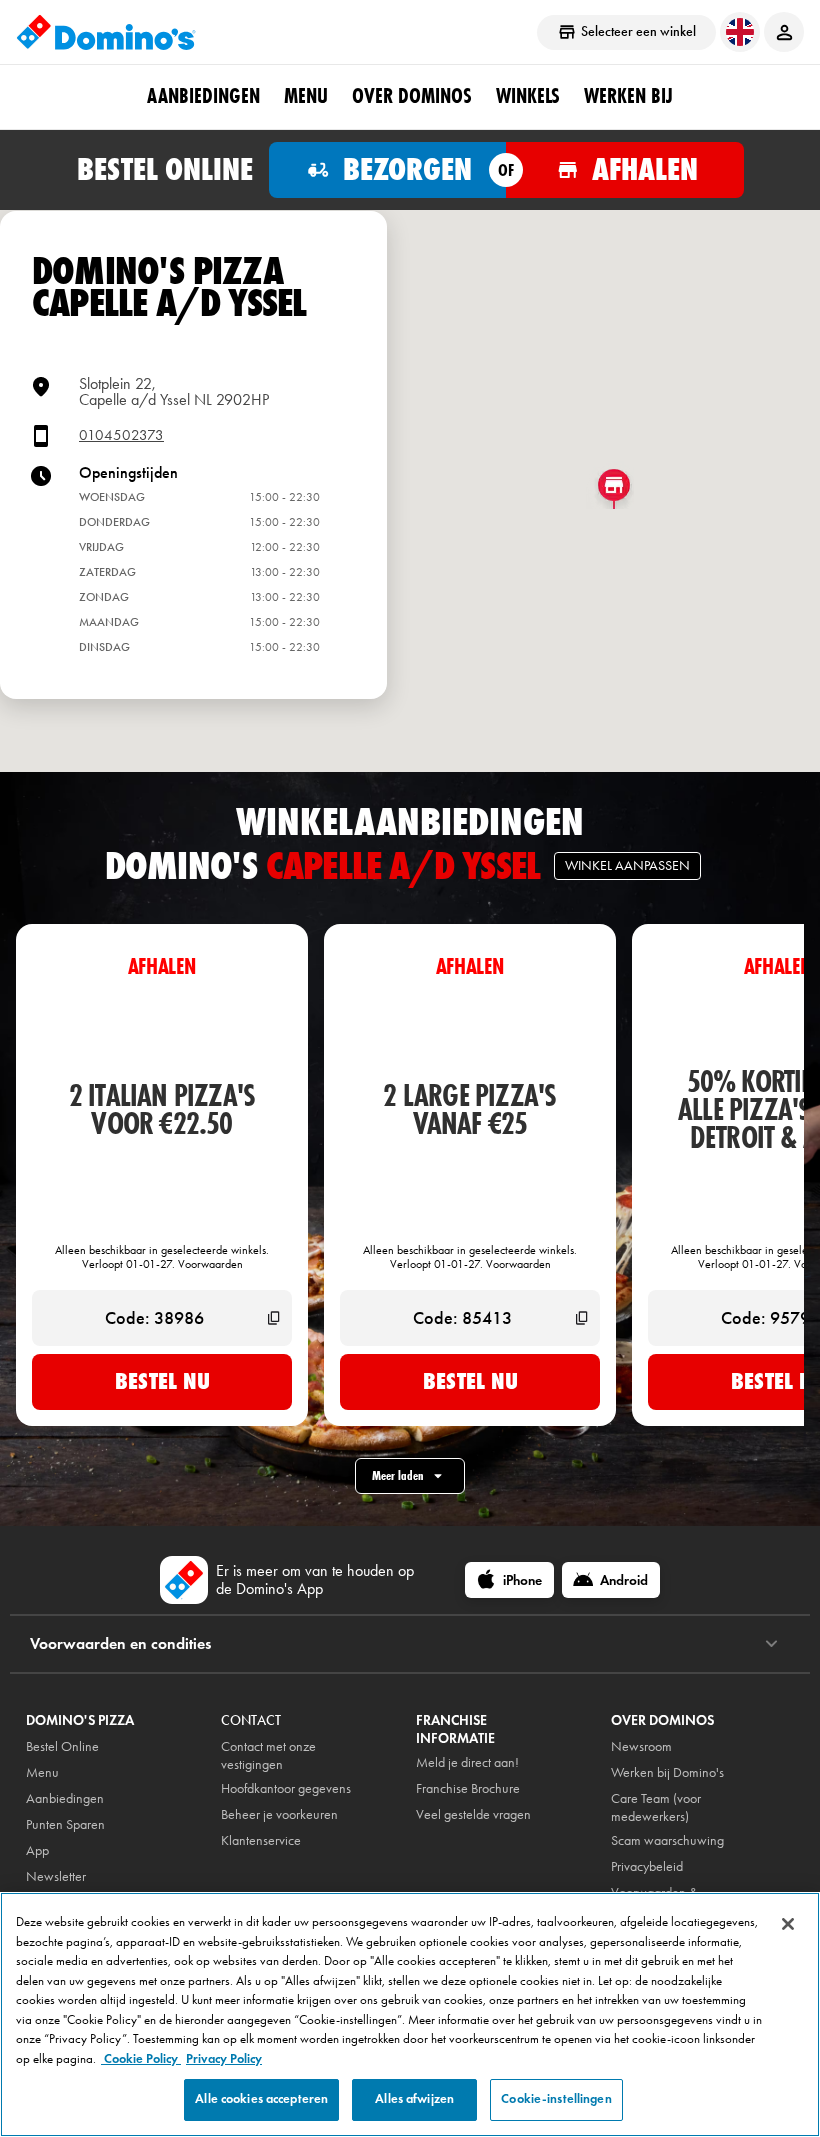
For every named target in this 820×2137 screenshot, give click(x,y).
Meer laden (398, 1475)
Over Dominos (412, 96)
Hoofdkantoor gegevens (286, 1788)
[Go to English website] (740, 32)
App (37, 1850)
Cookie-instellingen (556, 2099)
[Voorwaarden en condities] (771, 1644)
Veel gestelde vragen (473, 1814)
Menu (306, 96)
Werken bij (628, 96)
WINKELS (528, 96)
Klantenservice (261, 1840)
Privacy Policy (224, 2059)
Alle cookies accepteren (261, 2099)
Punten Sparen (65, 1824)
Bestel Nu (162, 1381)
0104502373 (121, 435)
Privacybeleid (647, 1866)
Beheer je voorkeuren (279, 1814)
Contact (251, 1720)
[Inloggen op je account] (784, 32)
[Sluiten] (788, 1924)
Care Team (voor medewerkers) (656, 1807)
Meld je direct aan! (467, 1762)
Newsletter (56, 1876)
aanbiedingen (203, 96)
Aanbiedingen (65, 1798)
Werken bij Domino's (667, 1772)
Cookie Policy (141, 2059)
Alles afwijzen (414, 2099)
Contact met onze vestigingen (268, 1755)
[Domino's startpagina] (106, 32)
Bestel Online (62, 1746)
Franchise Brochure (468, 1788)
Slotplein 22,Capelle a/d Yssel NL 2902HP (174, 391)
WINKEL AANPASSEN (627, 865)
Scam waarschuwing (667, 1840)
